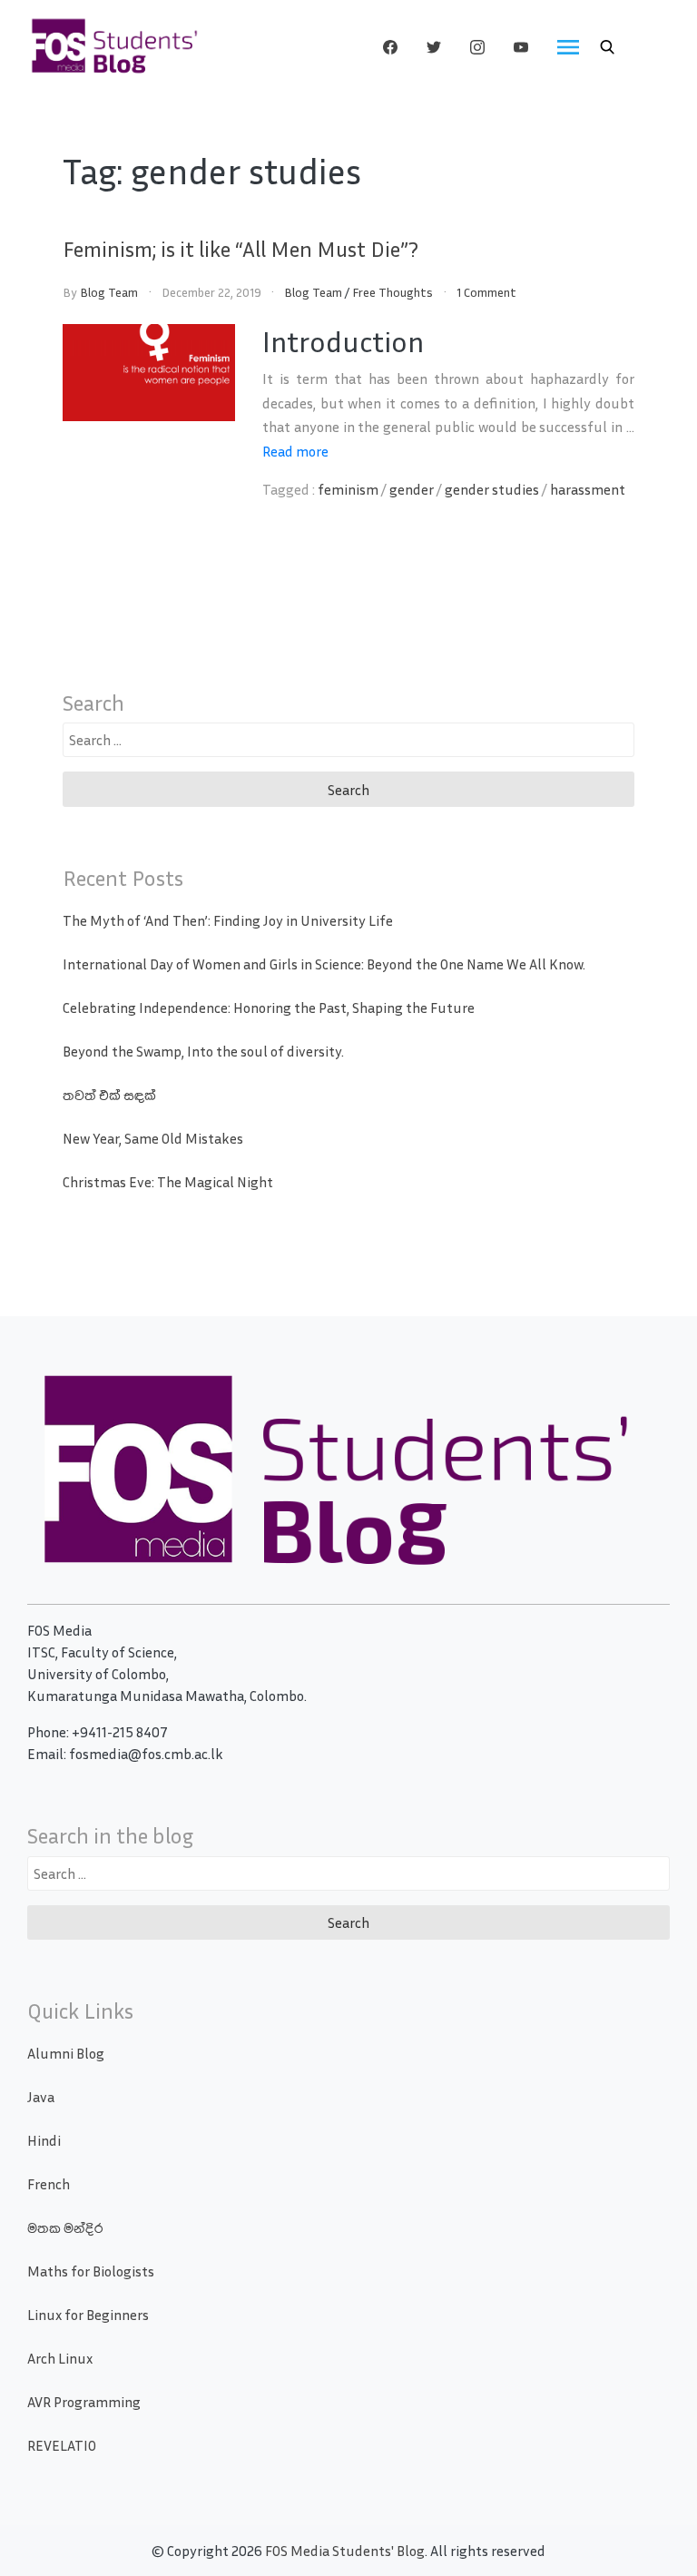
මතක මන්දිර (65, 2227)
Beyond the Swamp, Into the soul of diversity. (203, 1051)
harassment (588, 489)
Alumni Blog (66, 2053)
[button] (607, 47)
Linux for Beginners (88, 2315)
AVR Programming (84, 2402)
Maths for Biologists (91, 2271)
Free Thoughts (393, 292)
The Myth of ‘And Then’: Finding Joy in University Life (228, 920)
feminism (348, 489)
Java (41, 2097)
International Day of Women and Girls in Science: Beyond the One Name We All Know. (324, 964)
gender (412, 489)
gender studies (492, 489)
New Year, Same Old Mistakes (153, 1138)
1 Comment (486, 292)
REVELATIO (62, 2445)
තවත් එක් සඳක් (109, 1095)
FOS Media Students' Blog (345, 2551)
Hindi (44, 2140)
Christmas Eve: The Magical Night (168, 1182)
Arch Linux (60, 2358)
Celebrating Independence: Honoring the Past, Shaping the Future (269, 1008)
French (49, 2184)
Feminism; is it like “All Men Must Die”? (241, 249)
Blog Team (109, 292)
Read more (295, 451)
